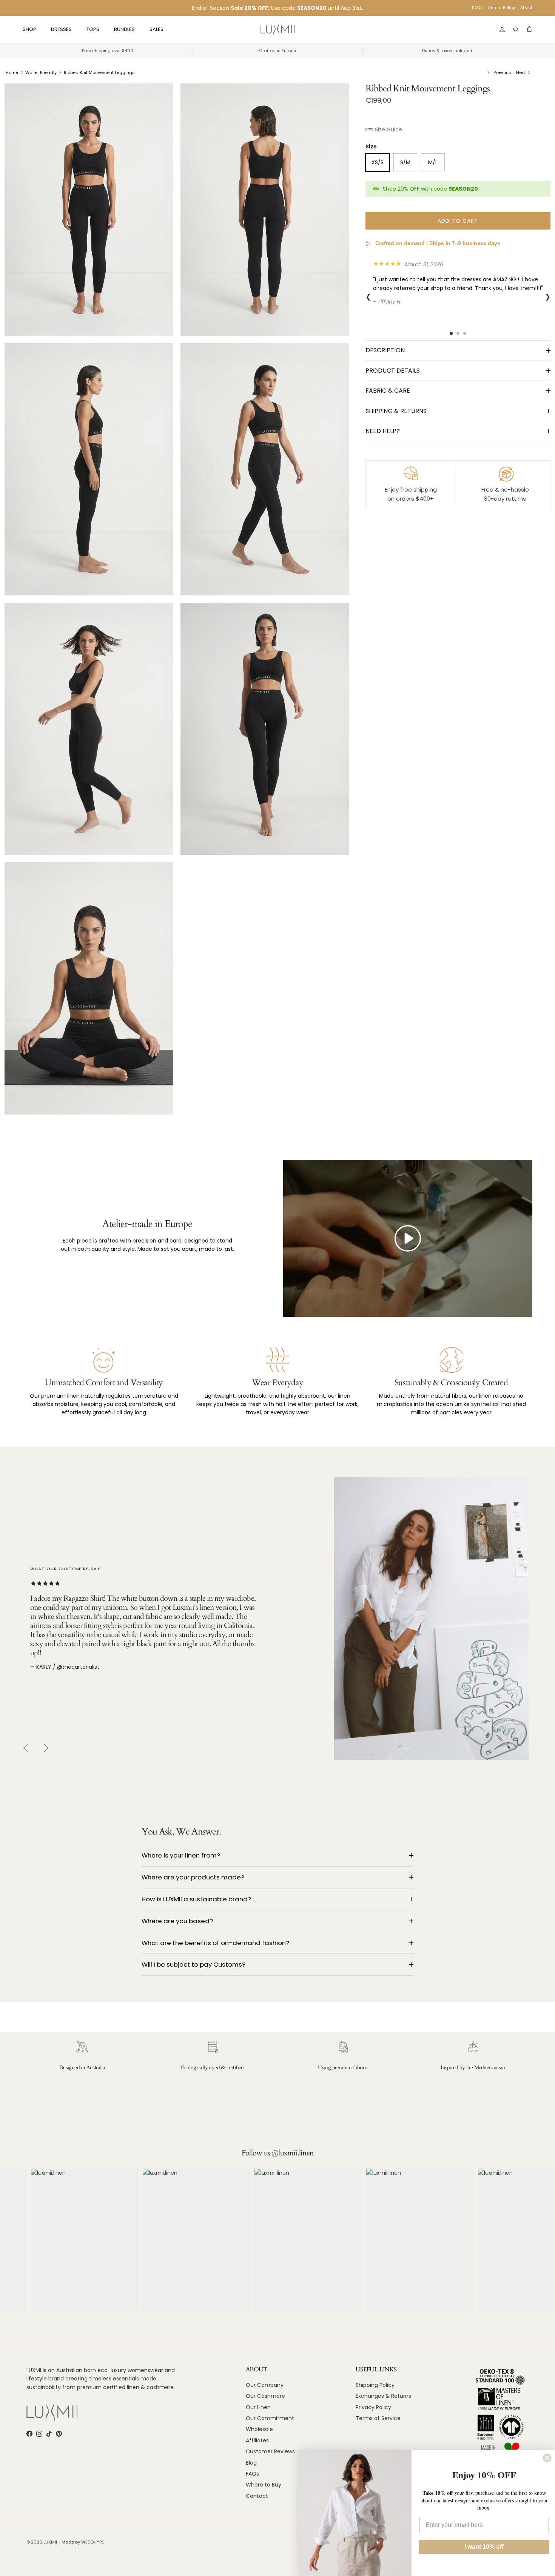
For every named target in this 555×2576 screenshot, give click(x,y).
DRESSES (61, 29)
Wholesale (259, 2429)
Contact (257, 2496)
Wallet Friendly (41, 72)
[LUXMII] (277, 30)
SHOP (29, 29)
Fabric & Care (388, 391)
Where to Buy (264, 2485)
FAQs (477, 8)
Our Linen (258, 2407)
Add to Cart (458, 221)
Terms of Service (378, 2418)
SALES (156, 29)
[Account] (501, 29)
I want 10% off (484, 2547)
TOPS (93, 29)
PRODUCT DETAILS (393, 371)
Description (385, 350)
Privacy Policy (373, 2407)
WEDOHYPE (92, 2542)
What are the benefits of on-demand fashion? (215, 1943)
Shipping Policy (375, 2385)
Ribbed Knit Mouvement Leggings (99, 72)
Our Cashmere (265, 2396)
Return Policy (502, 8)
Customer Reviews (270, 2451)
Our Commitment (270, 2418)
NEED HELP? (383, 431)
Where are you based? (177, 1921)
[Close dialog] (547, 2458)
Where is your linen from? (181, 1855)
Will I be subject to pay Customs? (193, 1964)
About (526, 8)
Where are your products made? (193, 1877)
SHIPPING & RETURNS (396, 411)
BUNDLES (124, 29)
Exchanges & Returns (383, 2396)
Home (12, 72)
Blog (251, 2463)
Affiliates (257, 2440)
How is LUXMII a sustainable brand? (196, 1899)
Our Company (265, 2385)
